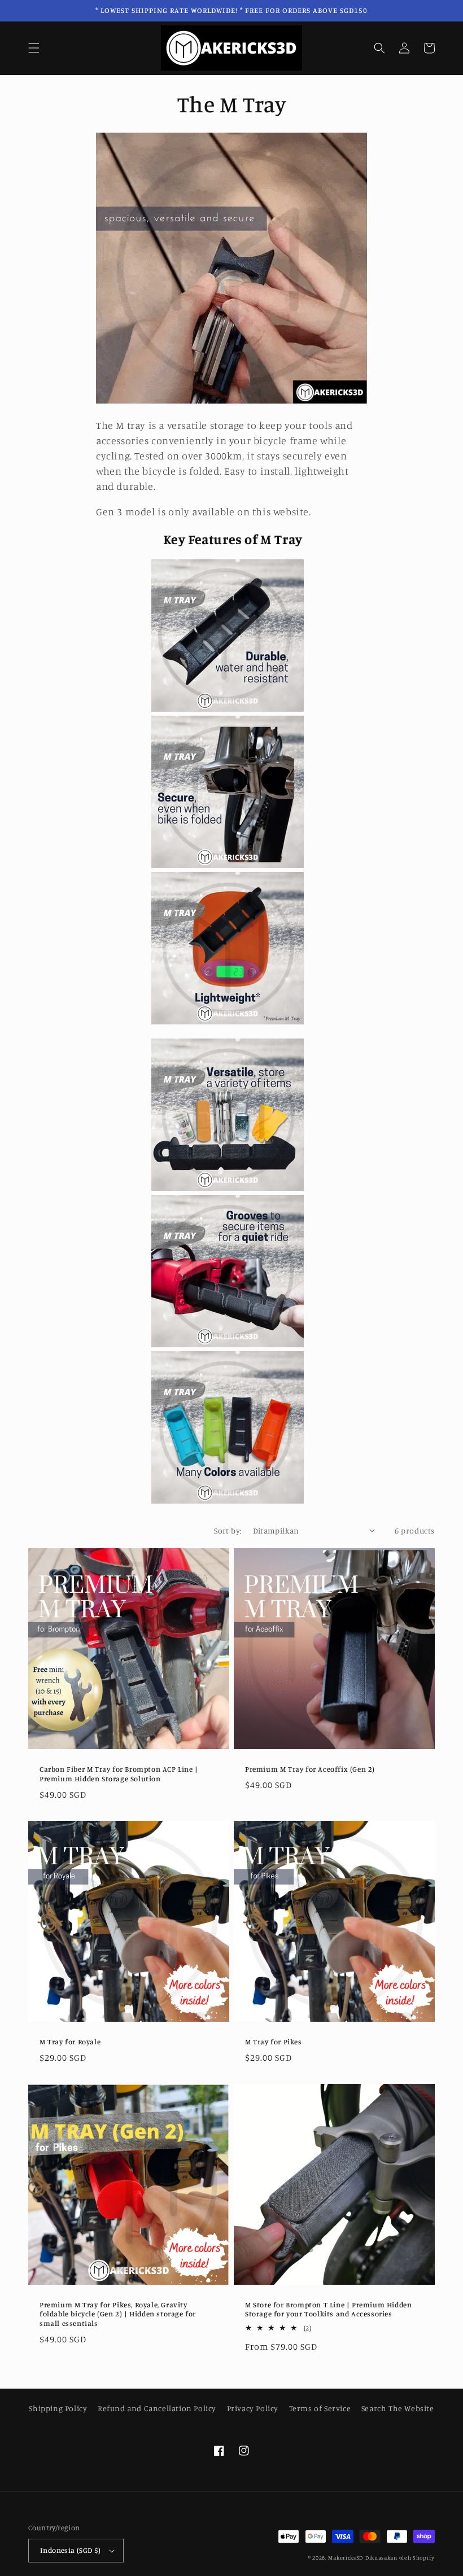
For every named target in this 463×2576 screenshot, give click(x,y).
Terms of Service (320, 2408)
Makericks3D (346, 2557)
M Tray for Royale (70, 2041)
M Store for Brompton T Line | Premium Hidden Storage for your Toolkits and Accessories (328, 2309)
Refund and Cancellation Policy (157, 2408)
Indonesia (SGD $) (71, 2550)
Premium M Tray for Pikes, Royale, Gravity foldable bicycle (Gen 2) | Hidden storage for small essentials (118, 2314)
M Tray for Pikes (274, 2041)
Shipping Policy (58, 2408)
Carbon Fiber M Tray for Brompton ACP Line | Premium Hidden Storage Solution (119, 1774)
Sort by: (228, 1530)
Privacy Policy (253, 2408)
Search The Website (398, 2408)
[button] (34, 48)
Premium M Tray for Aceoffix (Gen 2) (310, 1769)
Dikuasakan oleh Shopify (400, 2557)
